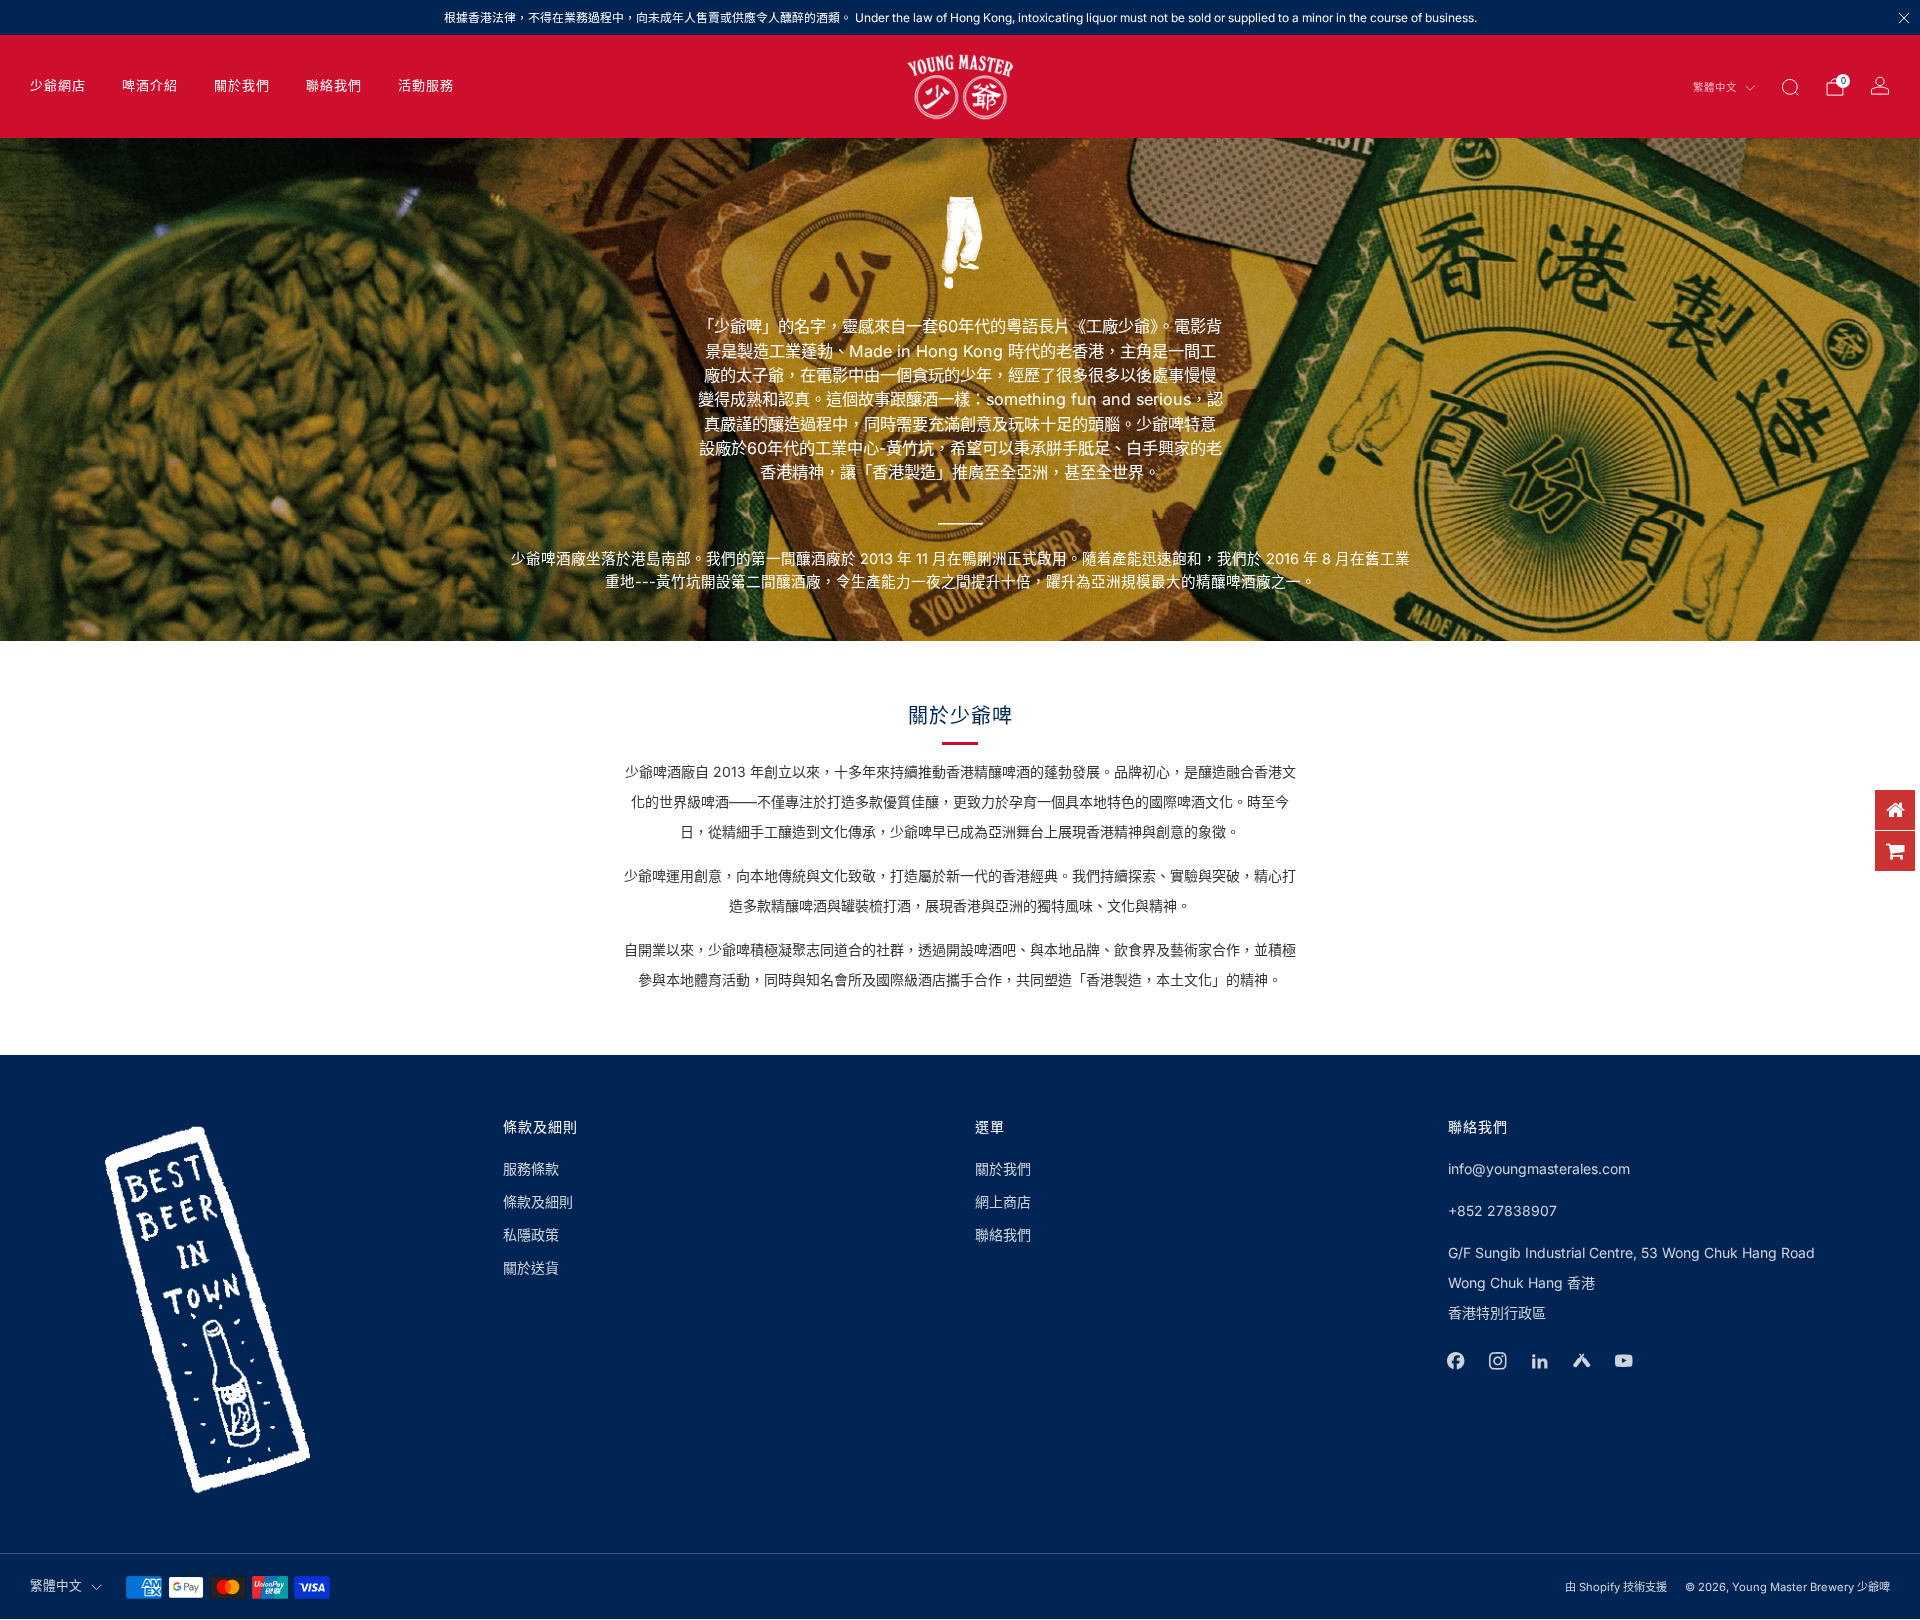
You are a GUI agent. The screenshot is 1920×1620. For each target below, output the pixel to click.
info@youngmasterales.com (1539, 1168)
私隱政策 (531, 1234)
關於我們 (242, 86)
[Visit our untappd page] (1582, 1361)
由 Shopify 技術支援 (1616, 1587)
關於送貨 (531, 1267)
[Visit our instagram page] (1498, 1361)
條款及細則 (538, 1201)
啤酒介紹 (150, 86)
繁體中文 (1715, 88)
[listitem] (960, 17)
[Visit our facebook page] (1456, 1361)
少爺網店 (58, 86)
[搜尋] (1790, 87)
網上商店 (1003, 1201)
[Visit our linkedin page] (1540, 1361)
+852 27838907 (1502, 1210)
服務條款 (531, 1168)
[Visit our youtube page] (1624, 1361)
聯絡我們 (334, 86)
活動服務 (426, 86)
